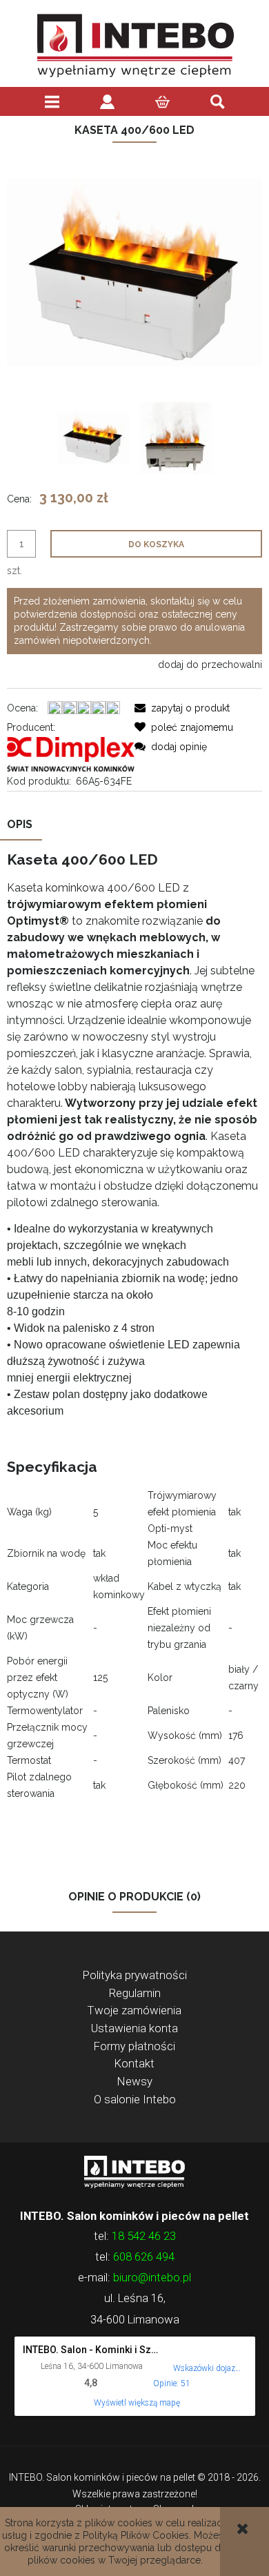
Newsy (135, 2081)
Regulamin (135, 1993)
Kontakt (134, 2063)
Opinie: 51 (172, 2383)
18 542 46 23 (144, 2236)
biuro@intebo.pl (152, 2277)
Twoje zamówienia (134, 2010)
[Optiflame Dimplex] (71, 754)
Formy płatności (134, 2046)
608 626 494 (144, 2257)
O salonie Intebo (135, 2099)
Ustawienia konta (134, 2028)
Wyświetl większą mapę (137, 2403)
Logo (134, 2171)
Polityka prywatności (135, 1975)
